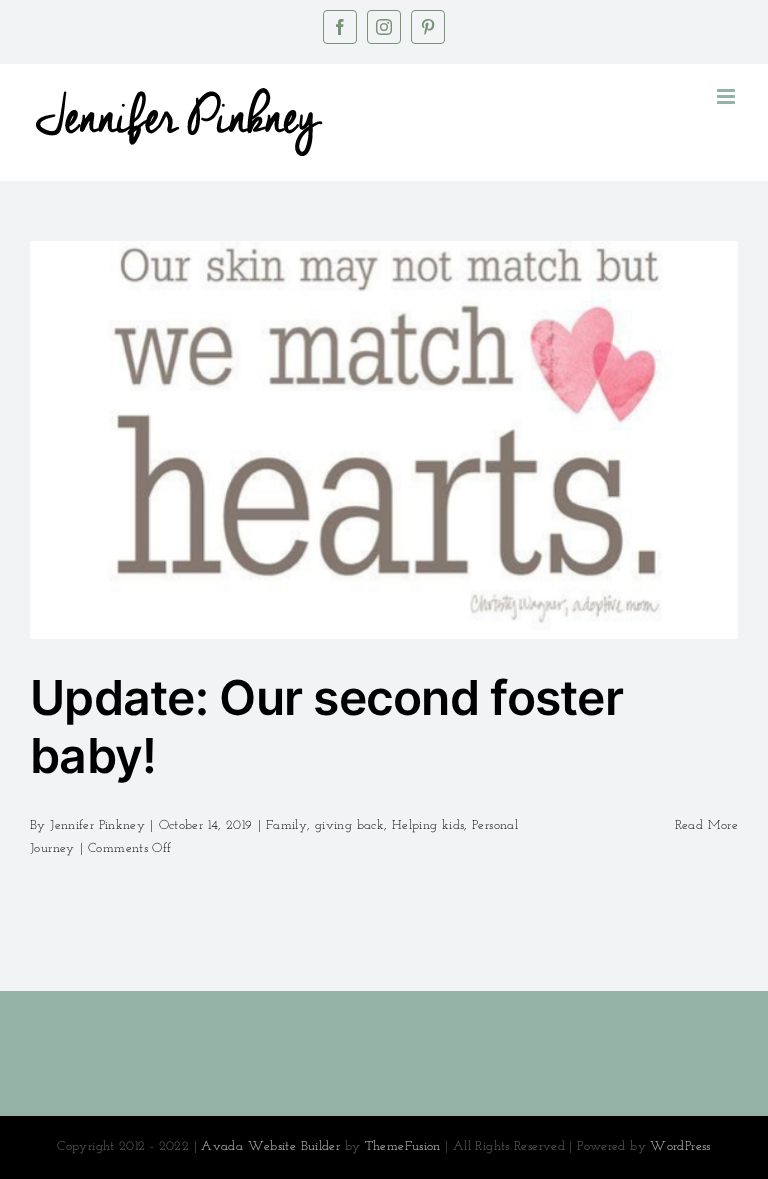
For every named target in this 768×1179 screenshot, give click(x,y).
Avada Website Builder (270, 1146)
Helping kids (428, 825)
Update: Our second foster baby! (326, 726)
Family (286, 825)
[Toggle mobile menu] (727, 96)
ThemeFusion (403, 1146)
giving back (349, 825)
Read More (706, 825)
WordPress (680, 1146)
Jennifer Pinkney (97, 825)
